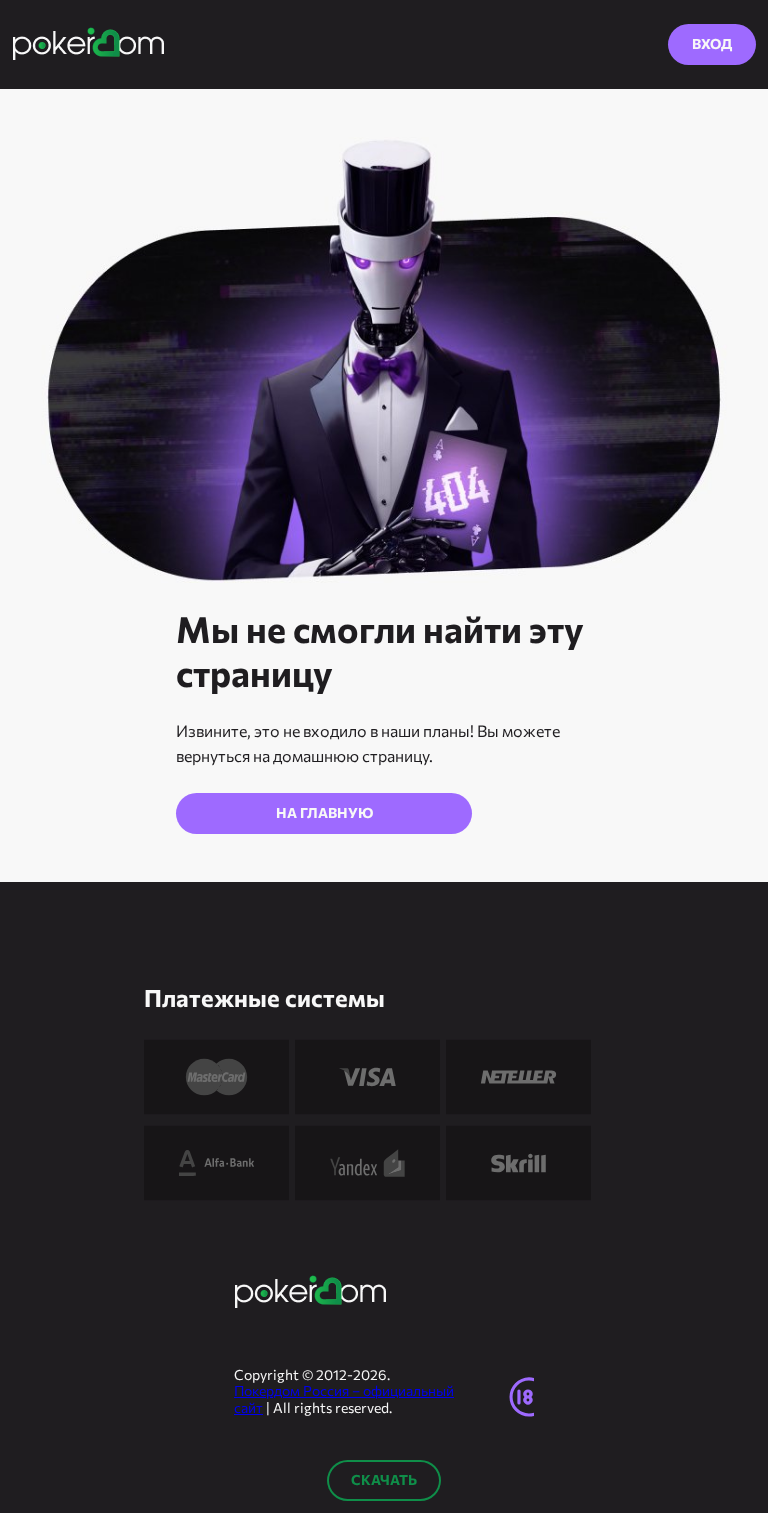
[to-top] (732, 1305)
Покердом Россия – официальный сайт (344, 1399)
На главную (324, 812)
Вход (712, 43)
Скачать (384, 1479)
